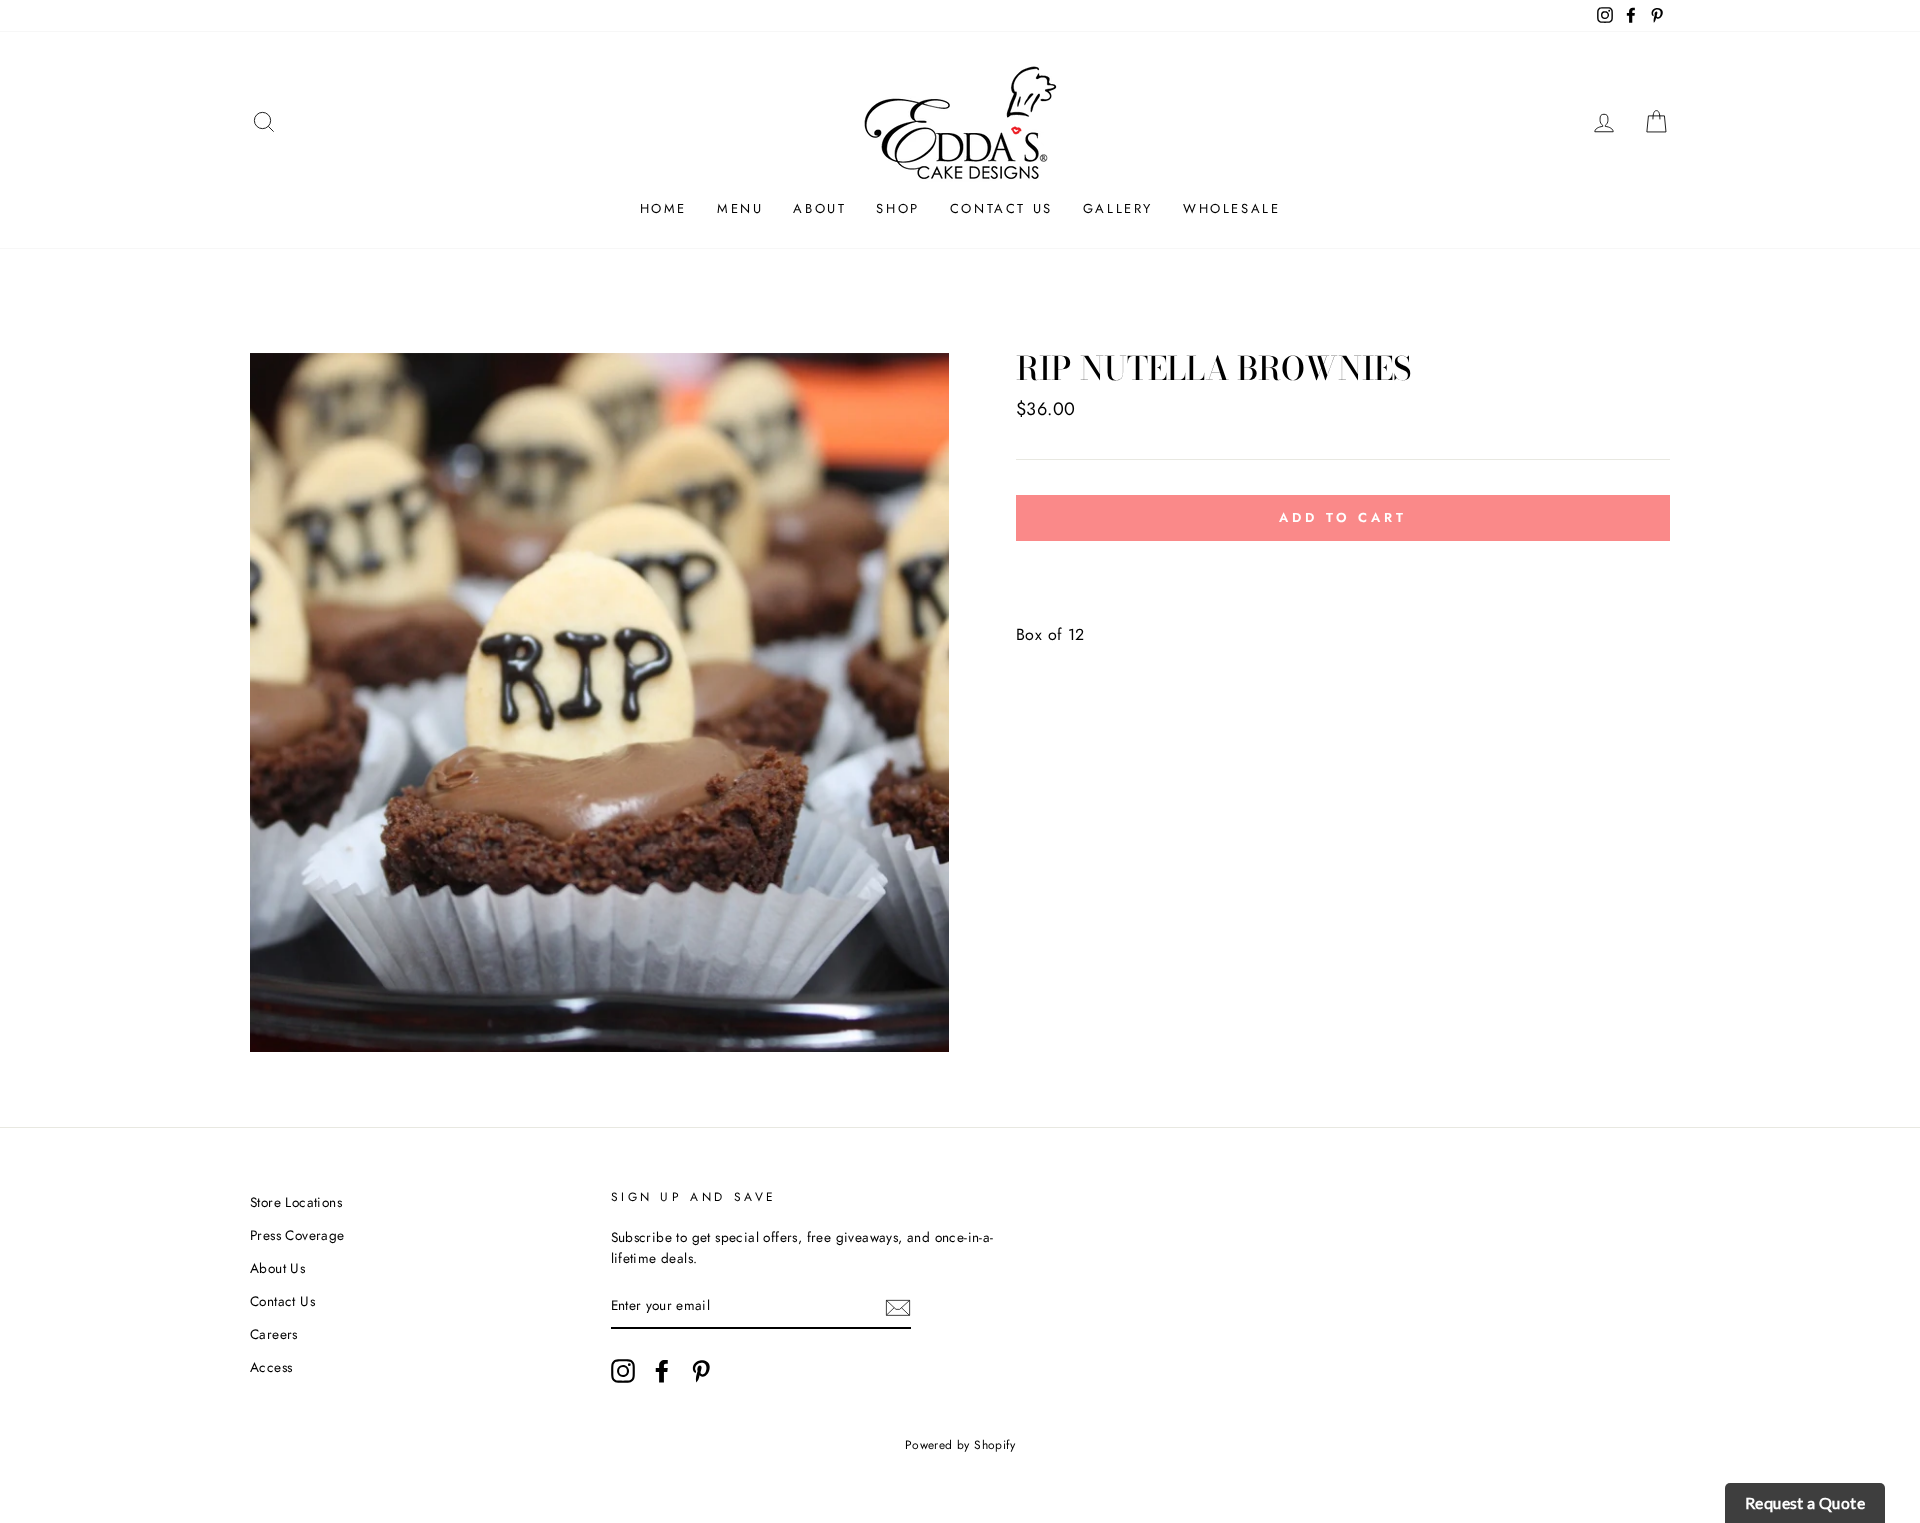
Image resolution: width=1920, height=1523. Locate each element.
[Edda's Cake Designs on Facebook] (662, 1371)
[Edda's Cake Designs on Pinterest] (701, 1371)
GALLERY (1118, 208)
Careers (274, 1334)
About (819, 208)
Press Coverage (297, 1235)
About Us (277, 1268)
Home (663, 208)
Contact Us (1001, 208)
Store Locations (296, 1202)
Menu (740, 208)
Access (271, 1367)
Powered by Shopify (960, 1445)
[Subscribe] (898, 1307)
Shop (897, 208)
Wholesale (1231, 208)
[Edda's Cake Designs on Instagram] (623, 1371)
